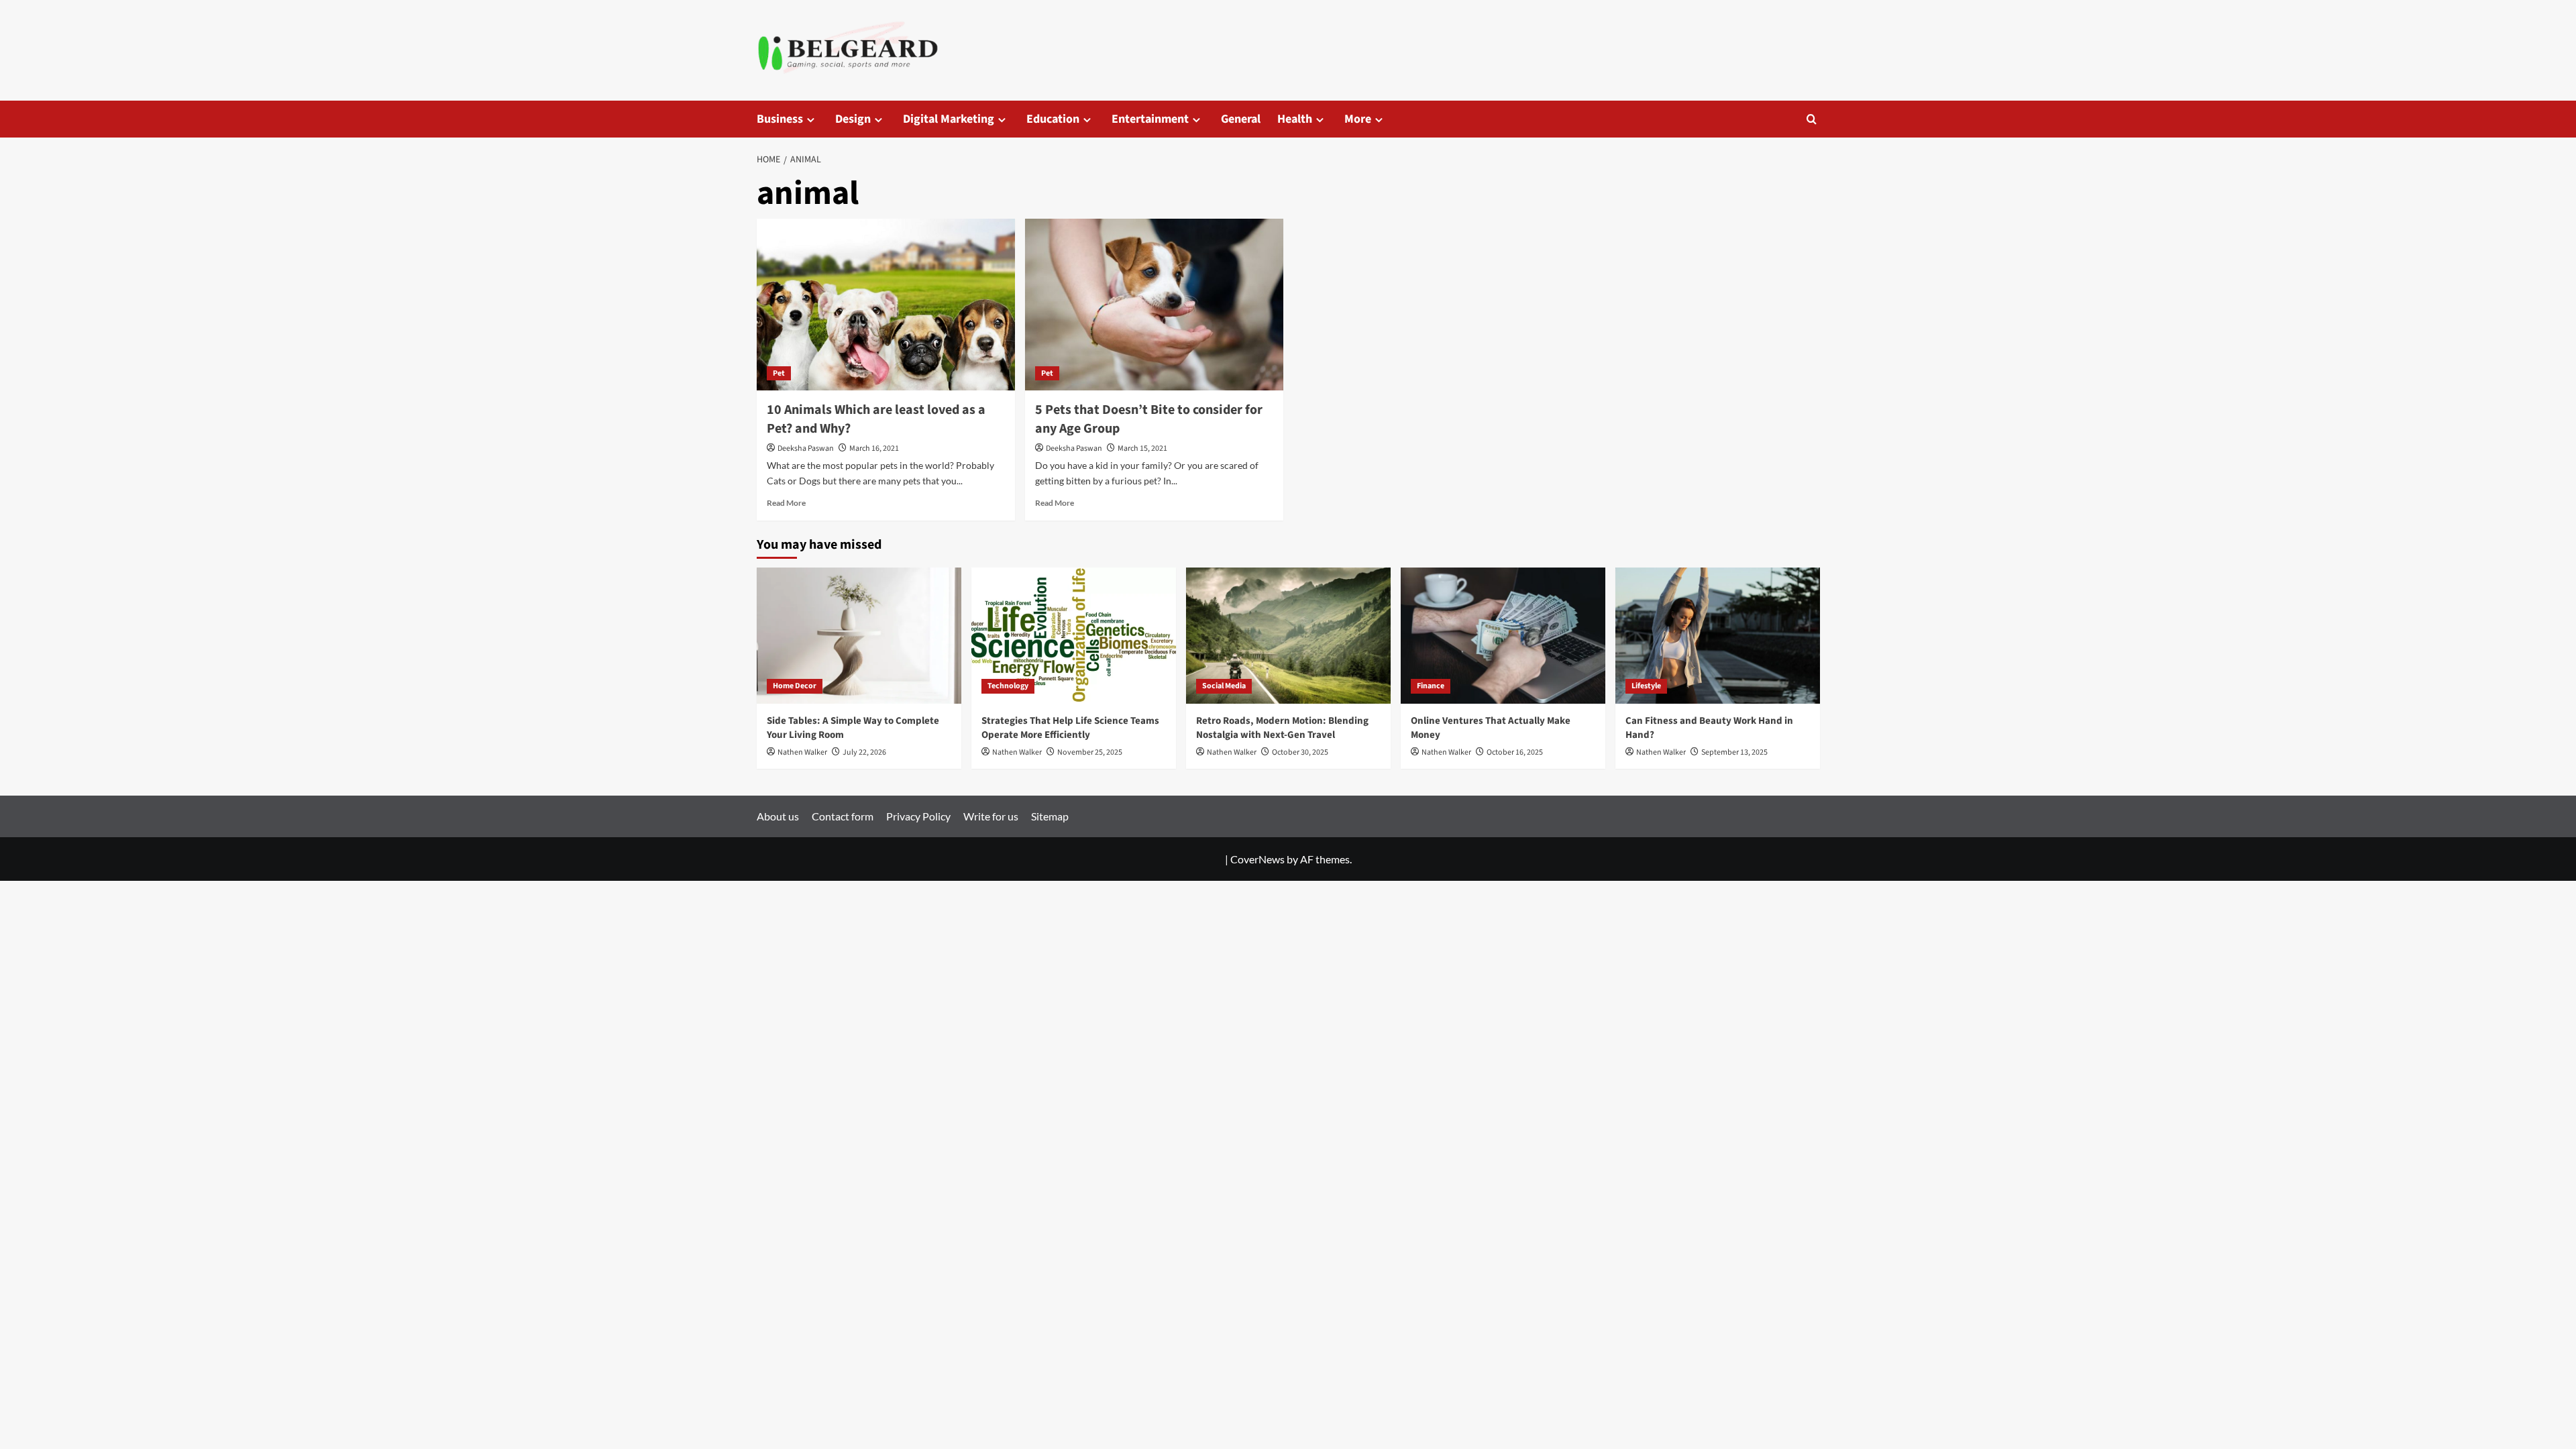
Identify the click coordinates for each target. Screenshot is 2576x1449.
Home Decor (795, 686)
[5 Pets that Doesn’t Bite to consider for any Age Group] (1154, 305)
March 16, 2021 (874, 448)
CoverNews (1257, 859)
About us (778, 816)
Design (853, 119)
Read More (786, 503)
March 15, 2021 (1142, 448)
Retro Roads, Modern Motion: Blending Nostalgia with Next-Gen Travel (1282, 728)
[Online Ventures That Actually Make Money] (1503, 636)
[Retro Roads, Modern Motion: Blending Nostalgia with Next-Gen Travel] (1288, 636)
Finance (1431, 686)
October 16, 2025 (1515, 752)
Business (780, 119)
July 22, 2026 (864, 752)
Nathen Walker (802, 752)
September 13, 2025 (1734, 752)
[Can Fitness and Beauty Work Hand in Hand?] (1718, 636)
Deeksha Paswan (806, 448)
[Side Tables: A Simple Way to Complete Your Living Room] (859, 636)
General (1241, 119)
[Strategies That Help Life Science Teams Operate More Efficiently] (1074, 636)
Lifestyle (1646, 686)
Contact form (843, 816)
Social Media (1224, 686)
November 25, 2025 (1090, 752)
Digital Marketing (949, 119)
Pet (779, 373)
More (1358, 119)
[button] (1812, 119)
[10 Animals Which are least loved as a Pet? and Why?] (886, 305)
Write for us (991, 816)
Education (1053, 119)
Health (1295, 119)
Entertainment (1150, 119)
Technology (1008, 686)
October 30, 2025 (1300, 752)
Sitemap (1050, 816)
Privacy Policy (918, 816)
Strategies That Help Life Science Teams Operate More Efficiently (1070, 728)
